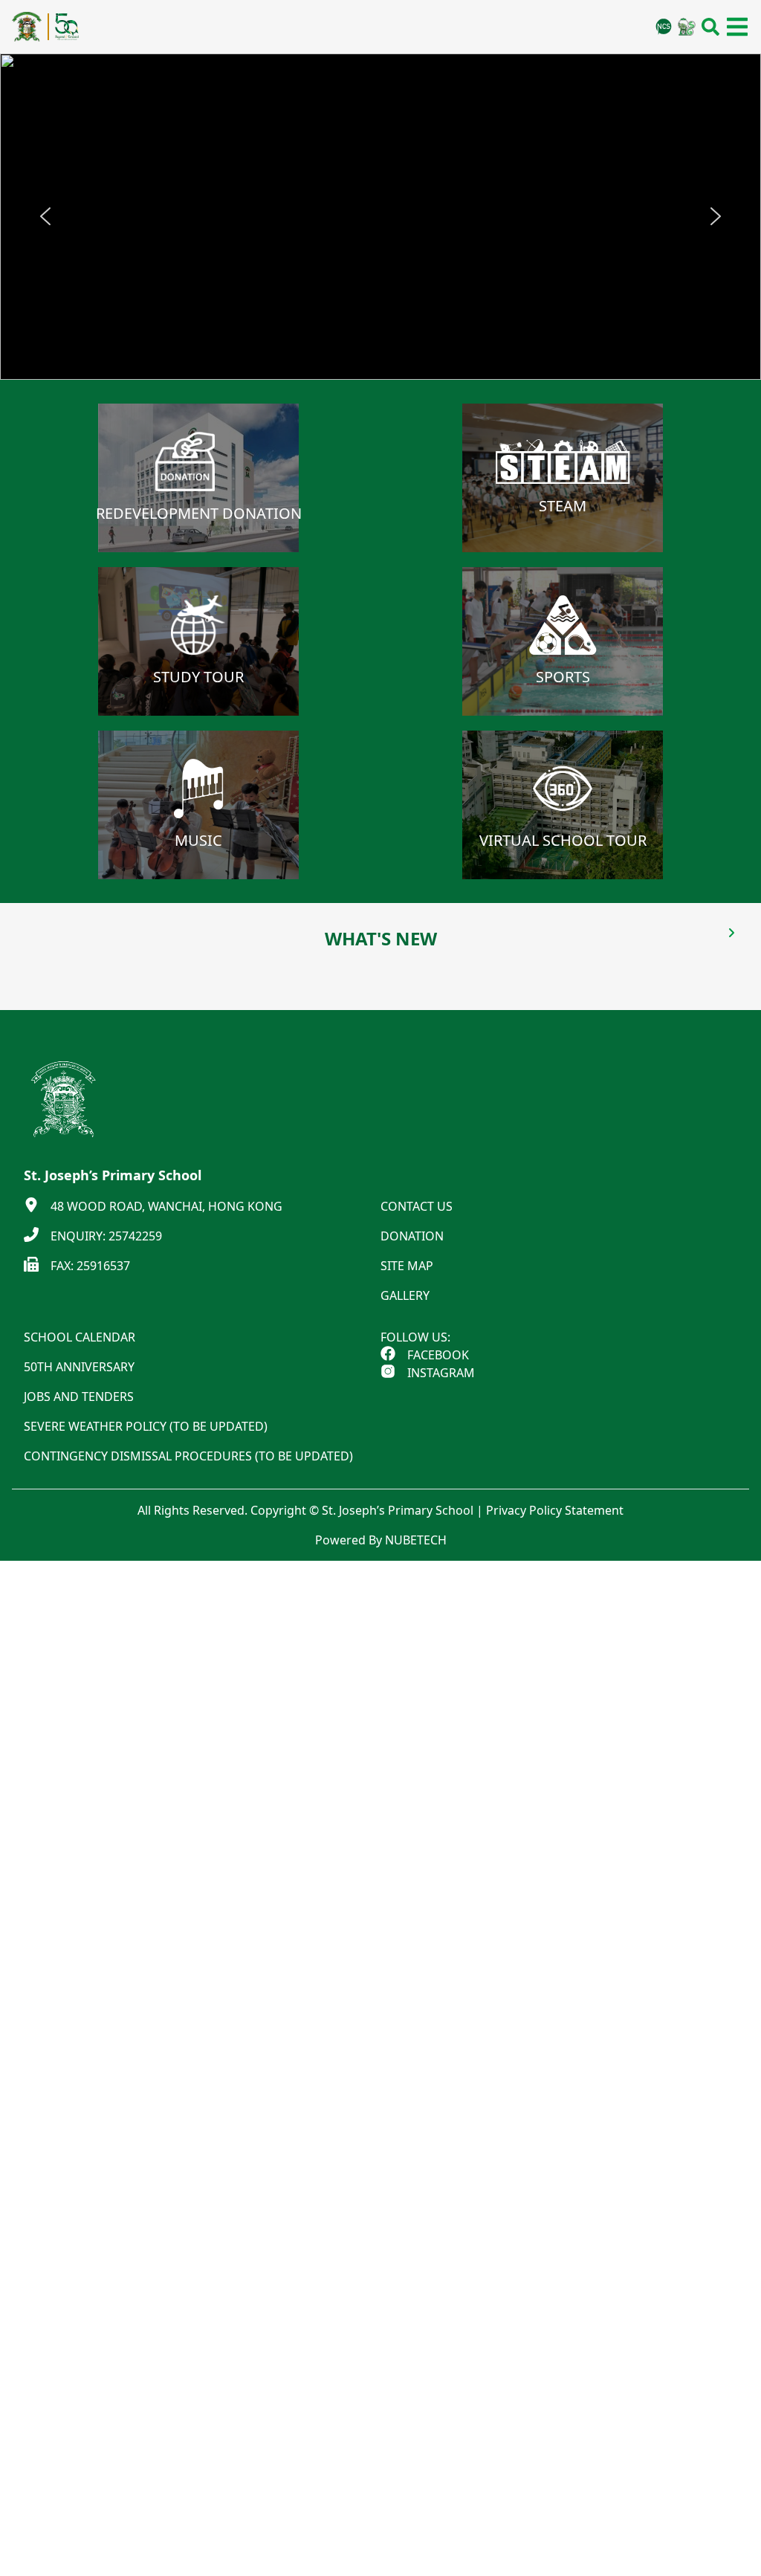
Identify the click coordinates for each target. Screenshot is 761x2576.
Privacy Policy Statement (555, 1510)
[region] (380, 217)
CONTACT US (417, 1206)
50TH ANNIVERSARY (79, 1367)
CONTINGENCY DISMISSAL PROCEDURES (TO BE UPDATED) (188, 1456)
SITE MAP (407, 1266)
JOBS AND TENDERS (79, 1397)
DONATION (412, 1236)
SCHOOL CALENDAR (80, 1337)
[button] (45, 216)
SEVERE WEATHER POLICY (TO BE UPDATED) (146, 1426)
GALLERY (405, 1295)
